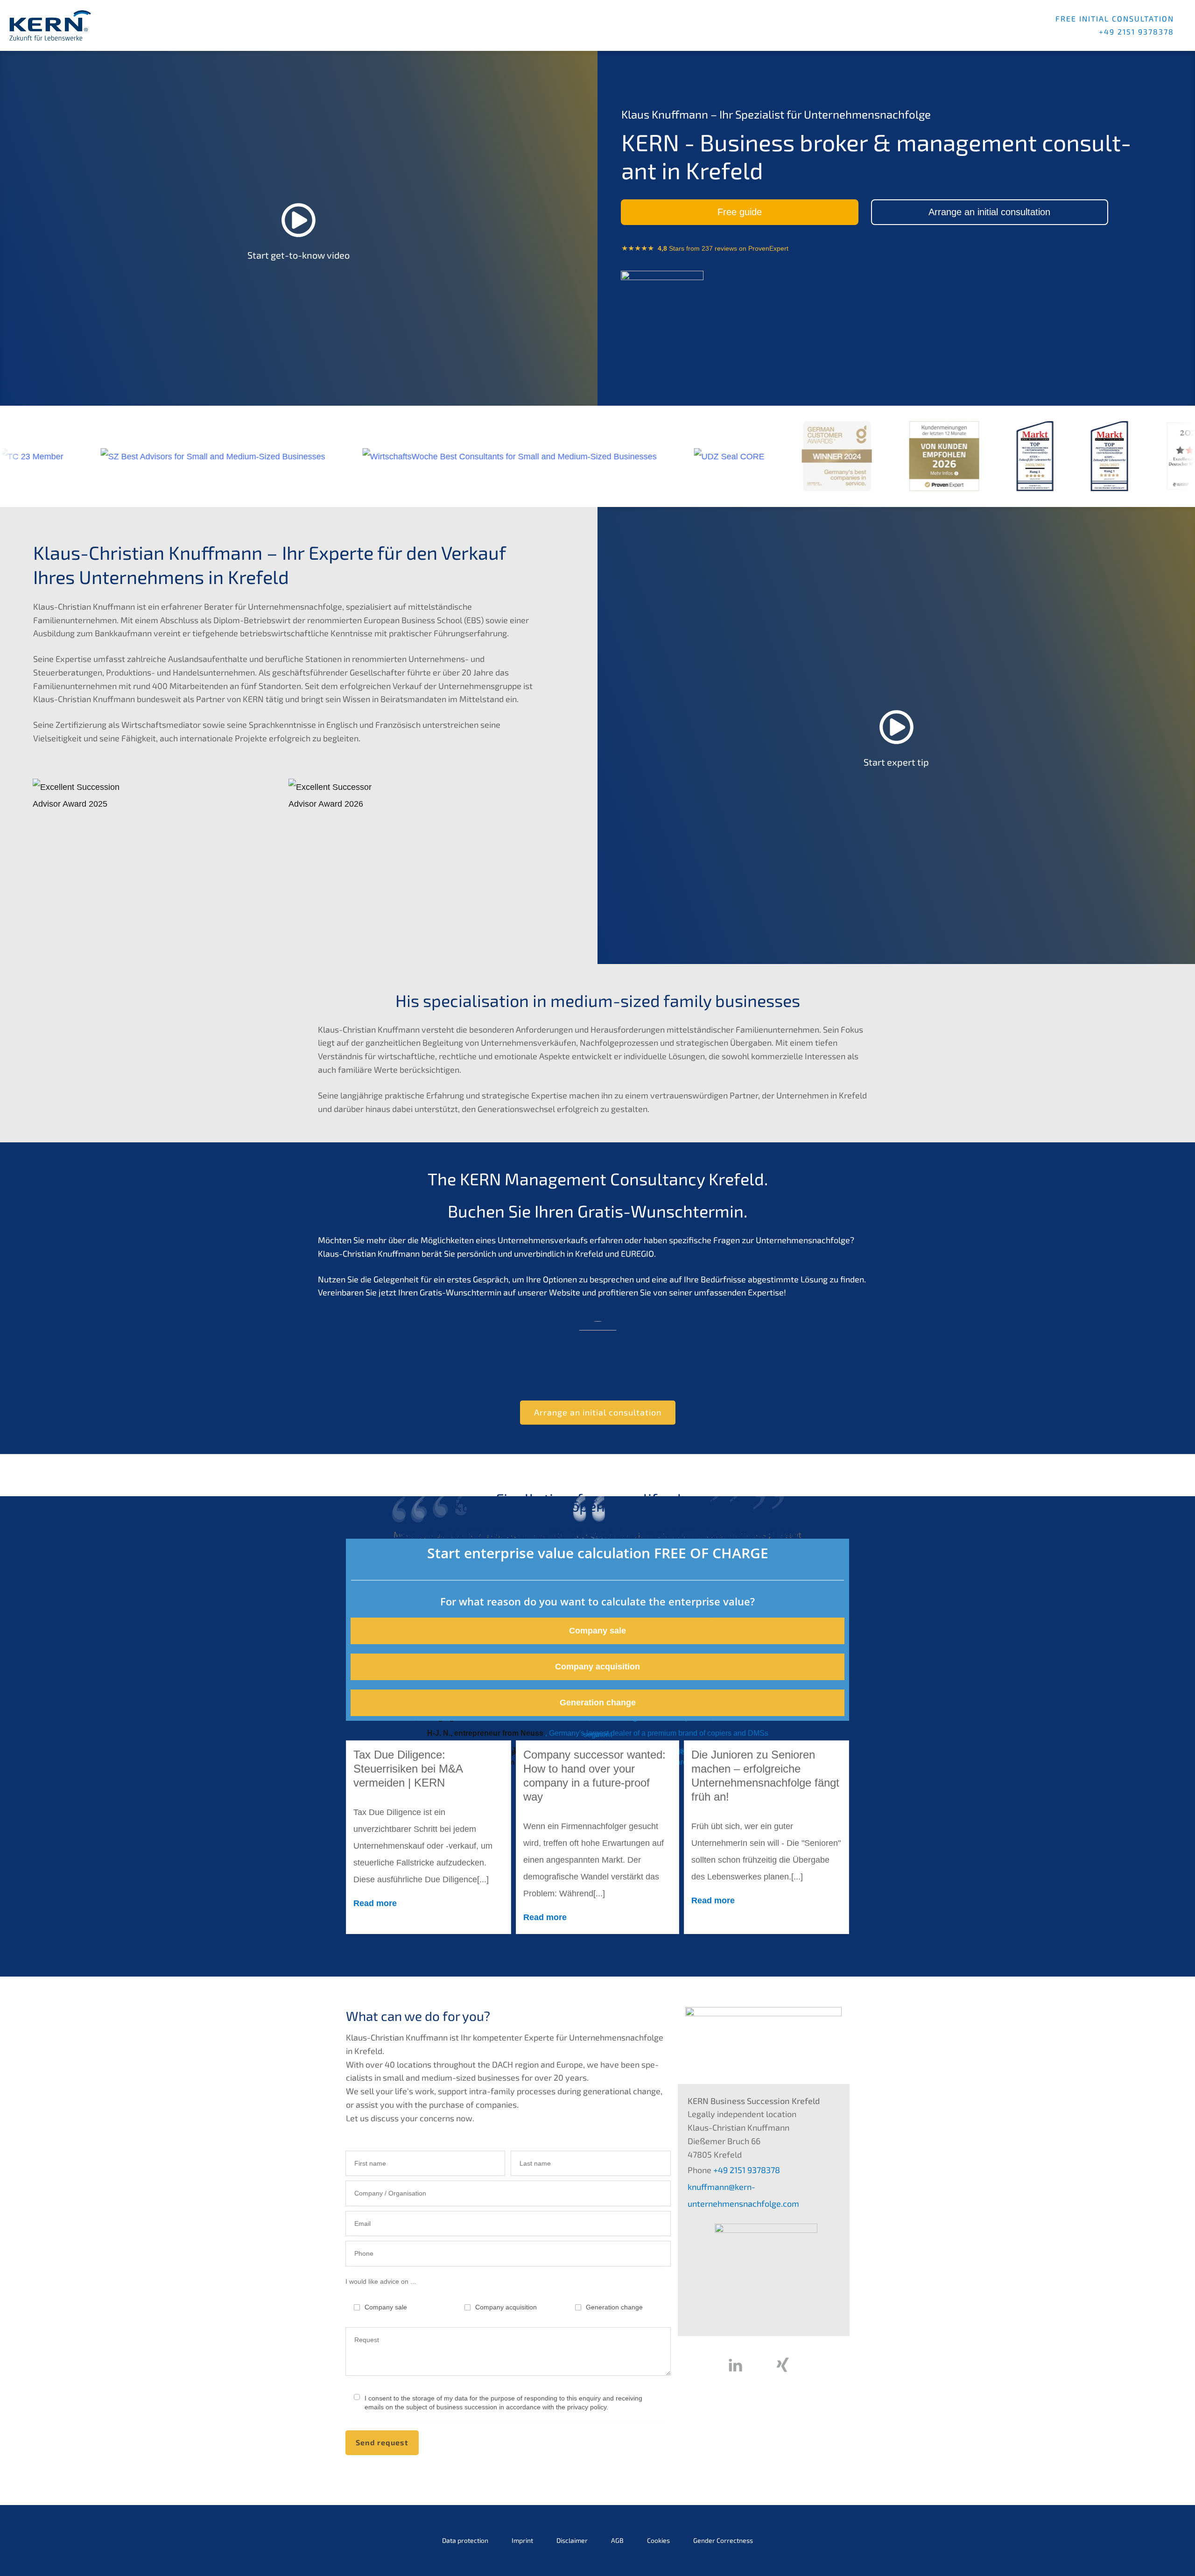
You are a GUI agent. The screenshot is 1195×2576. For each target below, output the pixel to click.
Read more (375, 1903)
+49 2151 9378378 (746, 2170)
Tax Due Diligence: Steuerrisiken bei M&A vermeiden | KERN (408, 1769)
